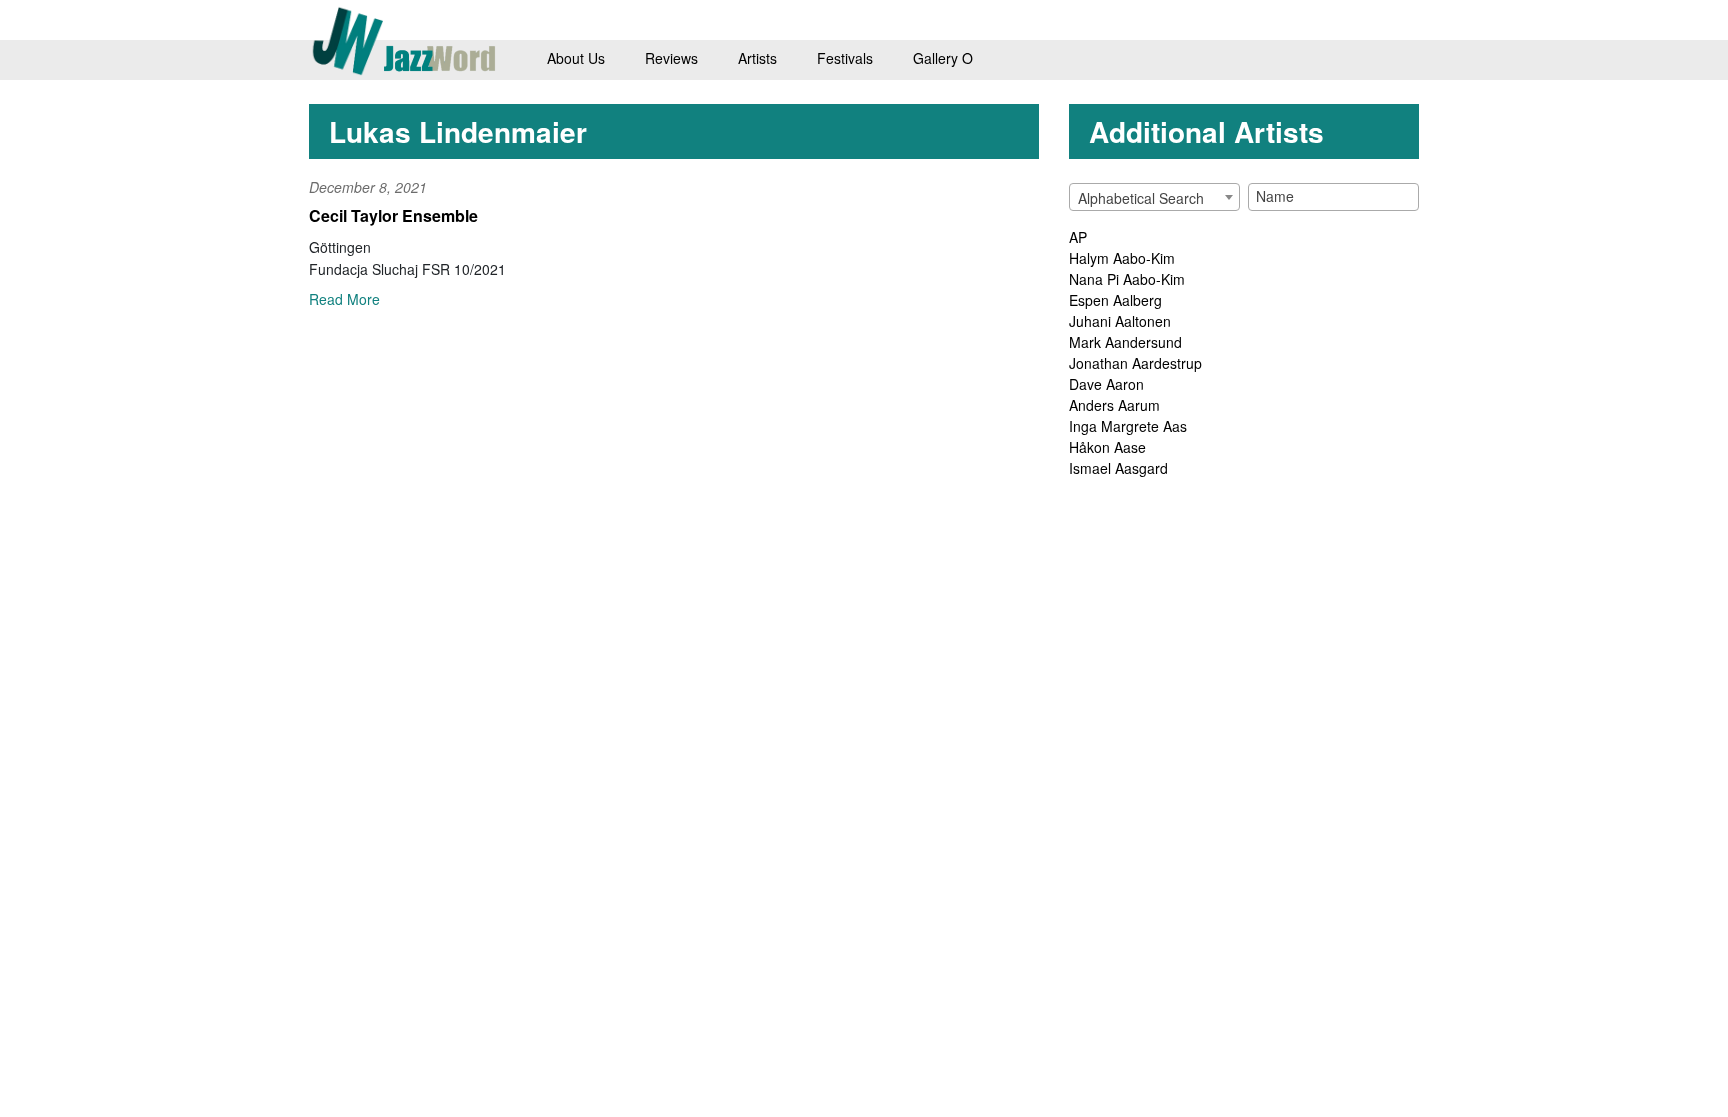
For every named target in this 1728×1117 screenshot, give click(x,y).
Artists (757, 58)
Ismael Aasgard (1118, 468)
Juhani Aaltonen (1120, 321)
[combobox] (1154, 197)
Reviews (671, 58)
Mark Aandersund (1125, 342)
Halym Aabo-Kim (1122, 258)
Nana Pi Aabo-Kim (1127, 279)
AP (1078, 237)
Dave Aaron (1106, 384)
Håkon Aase (1107, 447)
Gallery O (943, 58)
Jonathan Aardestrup (1135, 363)
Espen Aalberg (1115, 300)
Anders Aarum (1114, 405)
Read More (344, 299)
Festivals (845, 58)
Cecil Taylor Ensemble (393, 215)
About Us (576, 58)
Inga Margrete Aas (1128, 426)
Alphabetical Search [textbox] (1141, 198)
